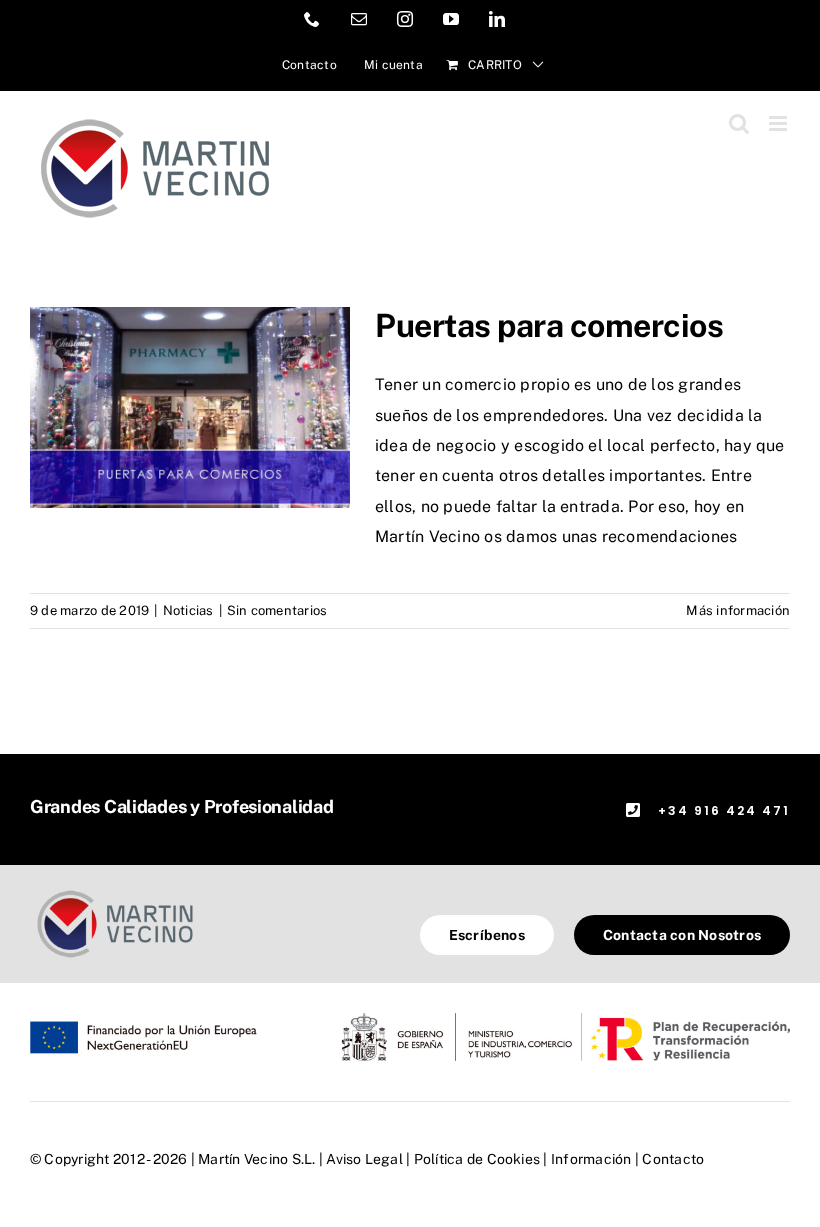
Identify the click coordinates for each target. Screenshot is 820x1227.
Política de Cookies (477, 1159)
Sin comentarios (277, 610)
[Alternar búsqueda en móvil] (739, 123)
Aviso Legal (364, 1159)
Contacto (673, 1159)
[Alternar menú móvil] (779, 123)
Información (591, 1159)
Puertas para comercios (549, 325)
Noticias (188, 610)
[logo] (115, 892)
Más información (738, 610)
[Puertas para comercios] (190, 408)
